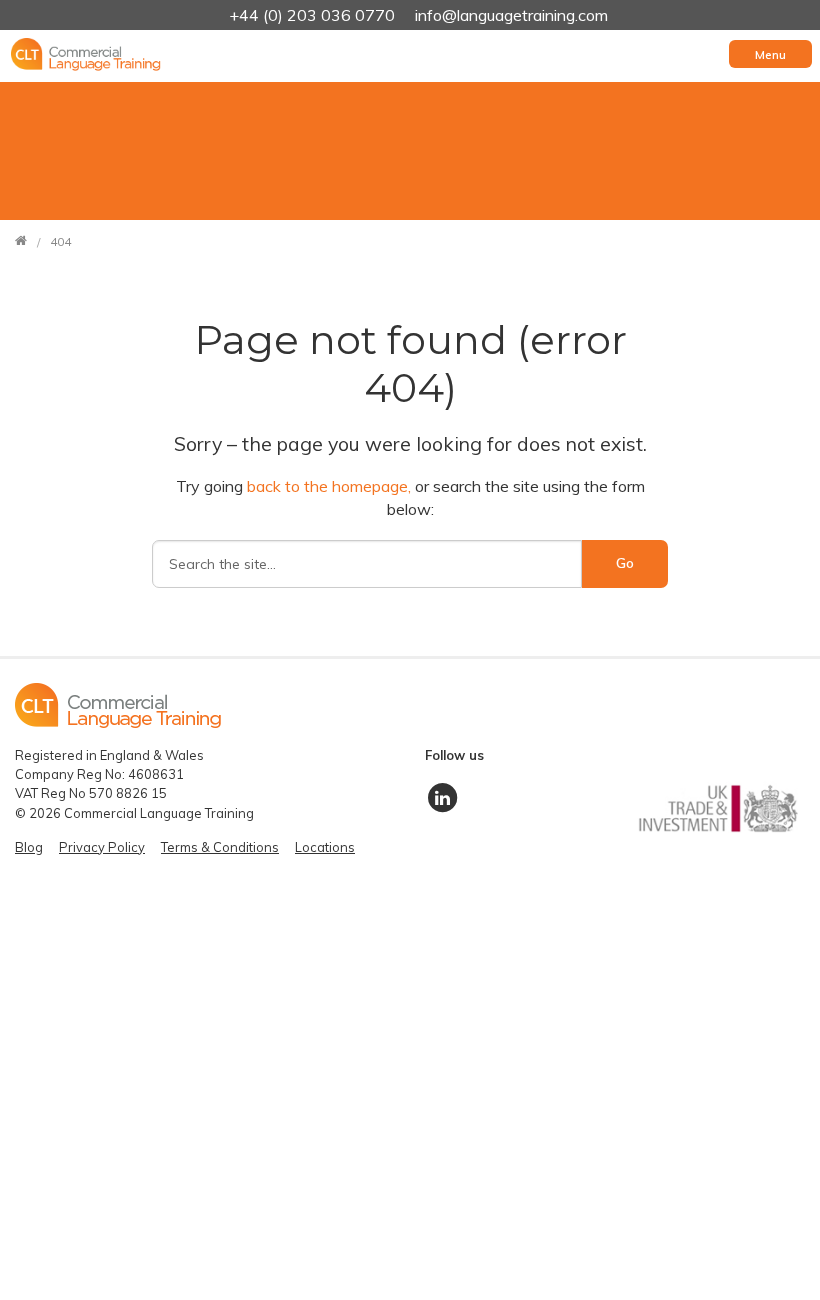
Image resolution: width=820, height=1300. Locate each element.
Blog (29, 847)
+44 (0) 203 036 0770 (314, 15)
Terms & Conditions (220, 847)
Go (625, 563)
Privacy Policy (102, 847)
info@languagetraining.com (511, 15)
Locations (325, 847)
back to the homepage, (331, 486)
